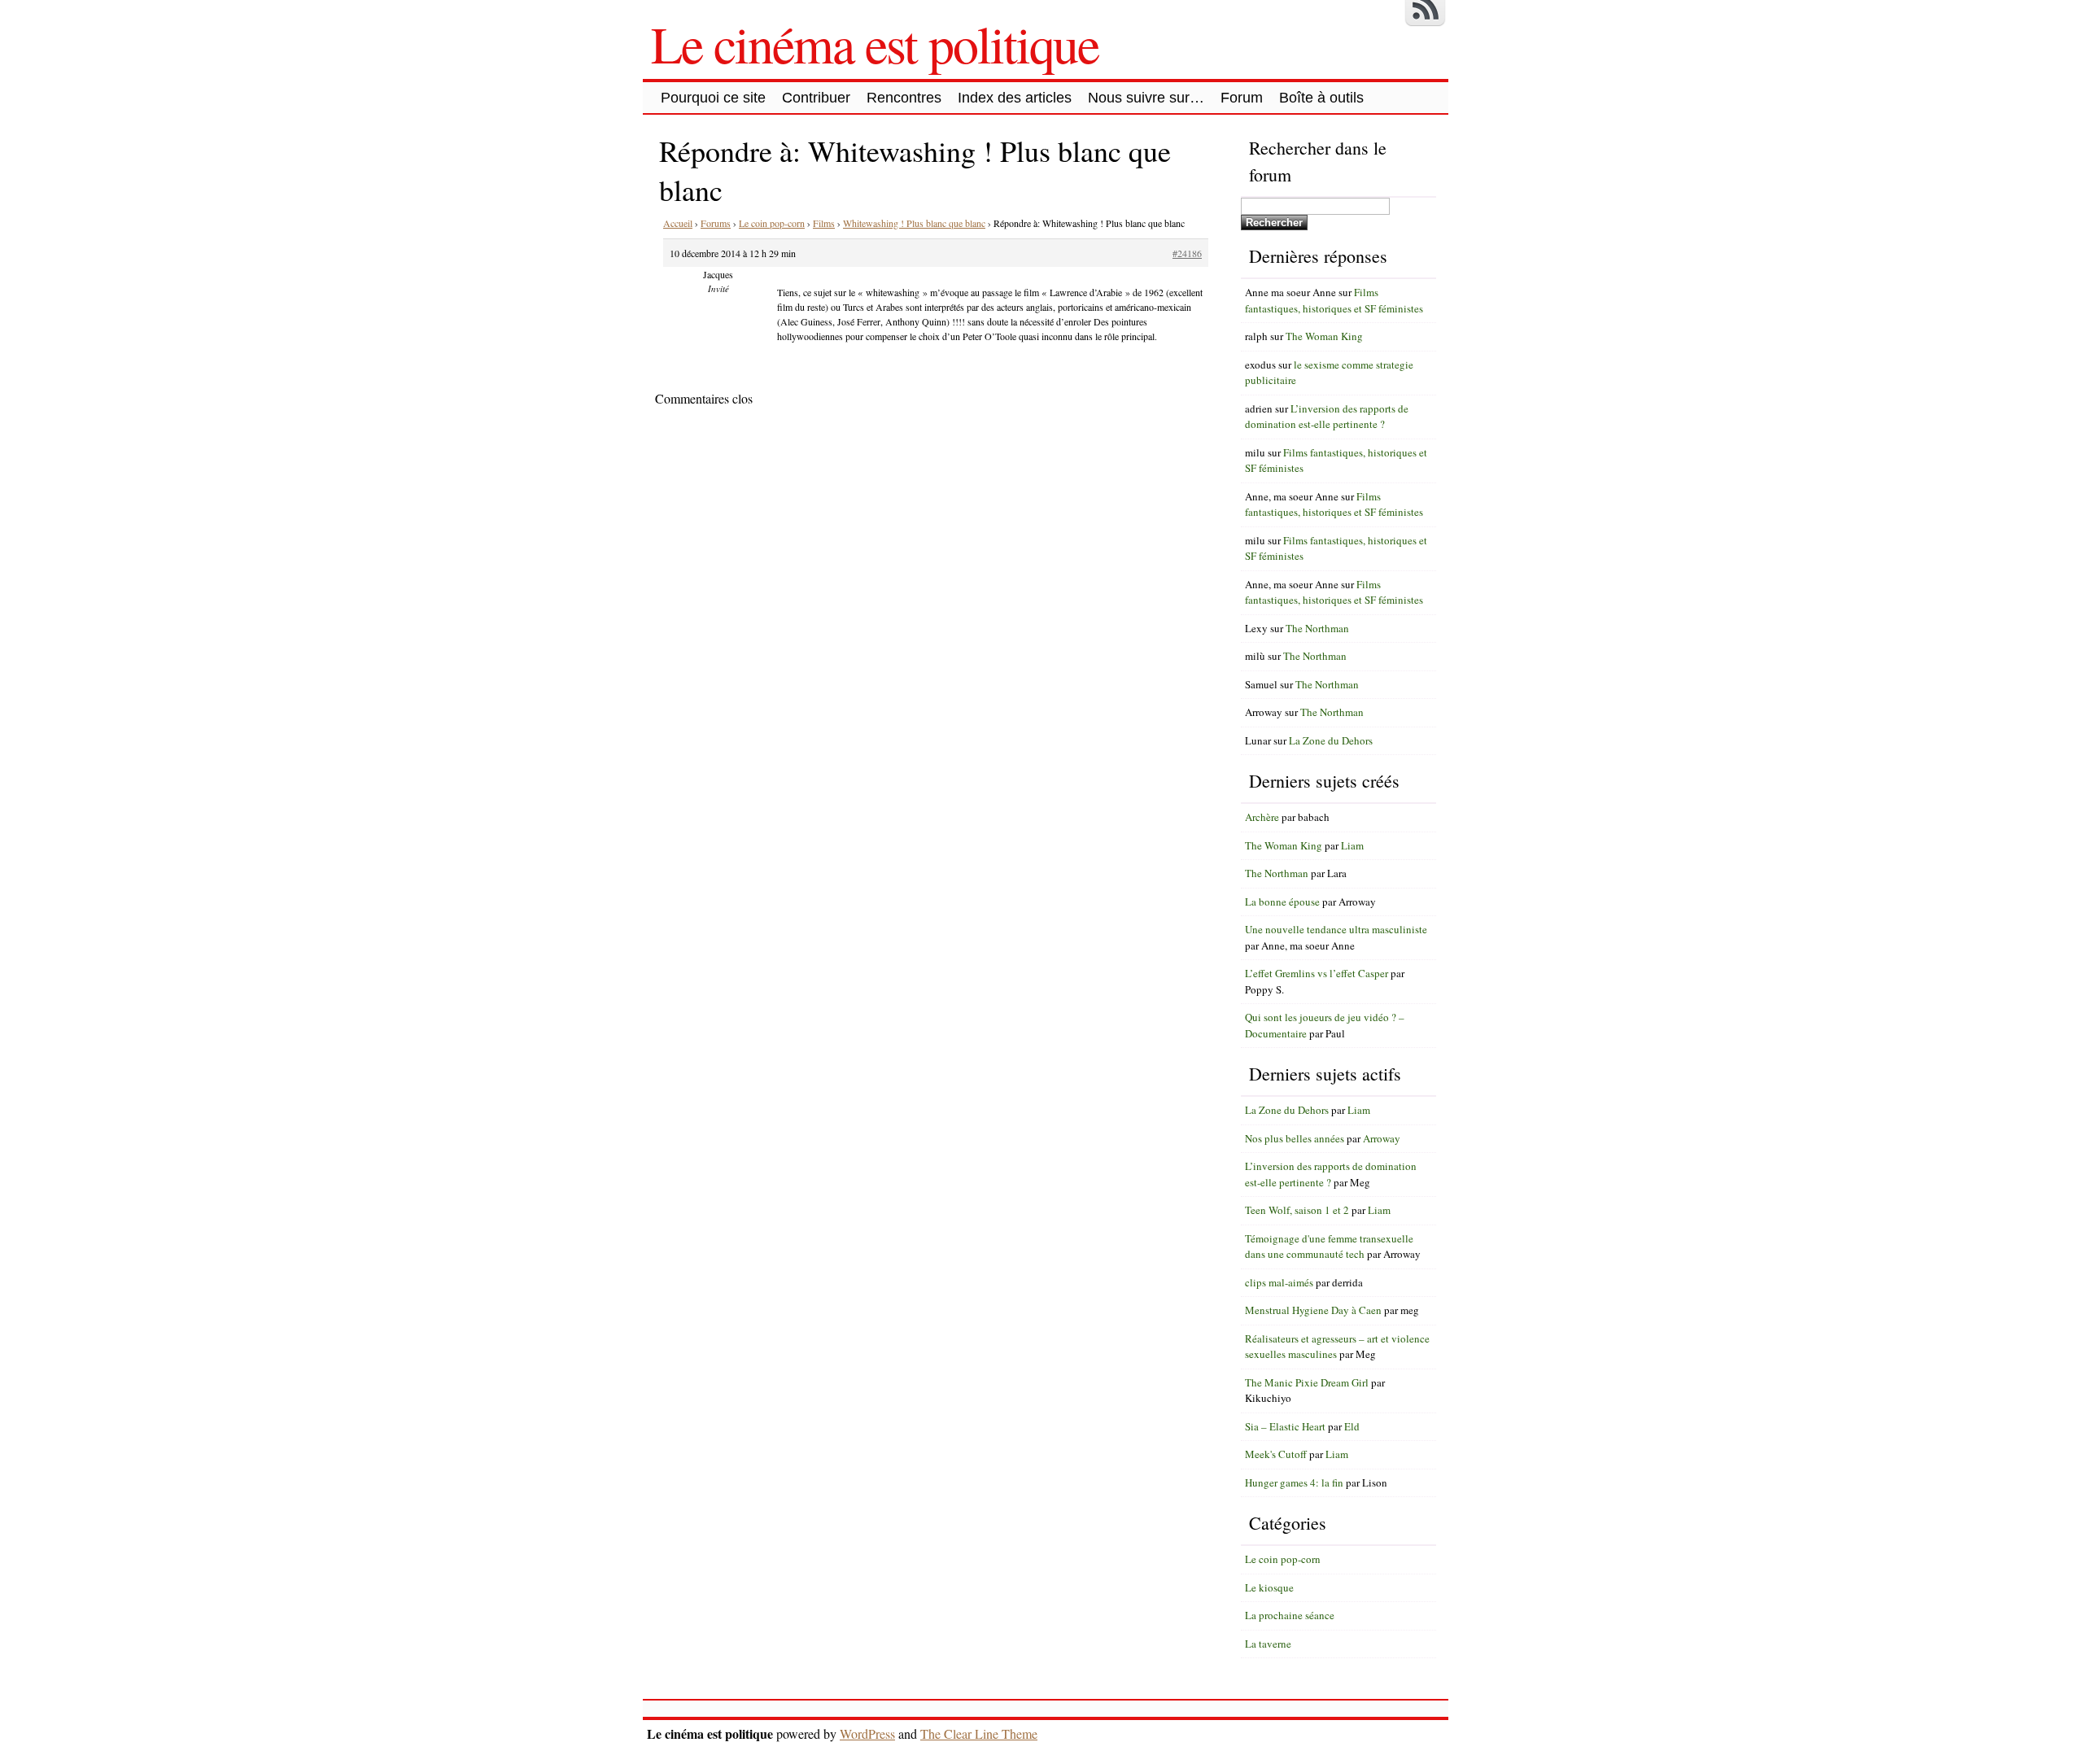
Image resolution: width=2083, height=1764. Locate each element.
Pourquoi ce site (713, 98)
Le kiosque (1269, 1587)
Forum (1242, 98)
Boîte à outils (1321, 98)
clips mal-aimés (1279, 1282)
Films (824, 223)
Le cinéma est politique (875, 43)
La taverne (1268, 1644)
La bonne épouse (1282, 902)
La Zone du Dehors (1331, 740)
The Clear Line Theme (979, 1733)
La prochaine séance (1290, 1615)
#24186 (1187, 253)
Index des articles (1015, 98)
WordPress (867, 1733)
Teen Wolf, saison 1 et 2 (1297, 1210)
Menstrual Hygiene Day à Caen (1313, 1310)
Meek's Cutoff (1276, 1454)
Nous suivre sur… (1146, 98)
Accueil (678, 223)
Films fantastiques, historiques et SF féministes (1334, 300)
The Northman (1317, 628)
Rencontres (904, 98)
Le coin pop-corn (772, 223)
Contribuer (816, 98)
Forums (716, 223)
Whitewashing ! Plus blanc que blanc (914, 223)
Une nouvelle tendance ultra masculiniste (1336, 929)
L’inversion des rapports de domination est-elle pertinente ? (1327, 417)
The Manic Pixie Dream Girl (1307, 1382)
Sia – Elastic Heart (1285, 1426)
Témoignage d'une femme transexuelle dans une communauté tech (1329, 1247)
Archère (1262, 817)
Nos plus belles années (1295, 1138)
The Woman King (1324, 336)
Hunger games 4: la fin (1294, 1482)
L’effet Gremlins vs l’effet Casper (1317, 973)
